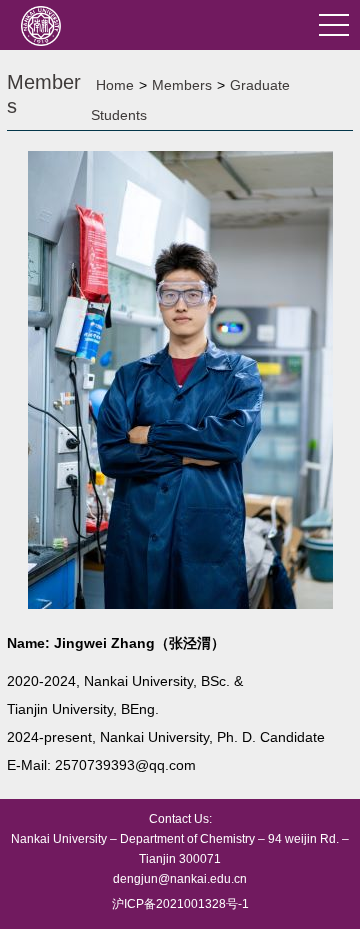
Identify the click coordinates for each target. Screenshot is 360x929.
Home (115, 85)
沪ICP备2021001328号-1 (180, 904)
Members (182, 85)
